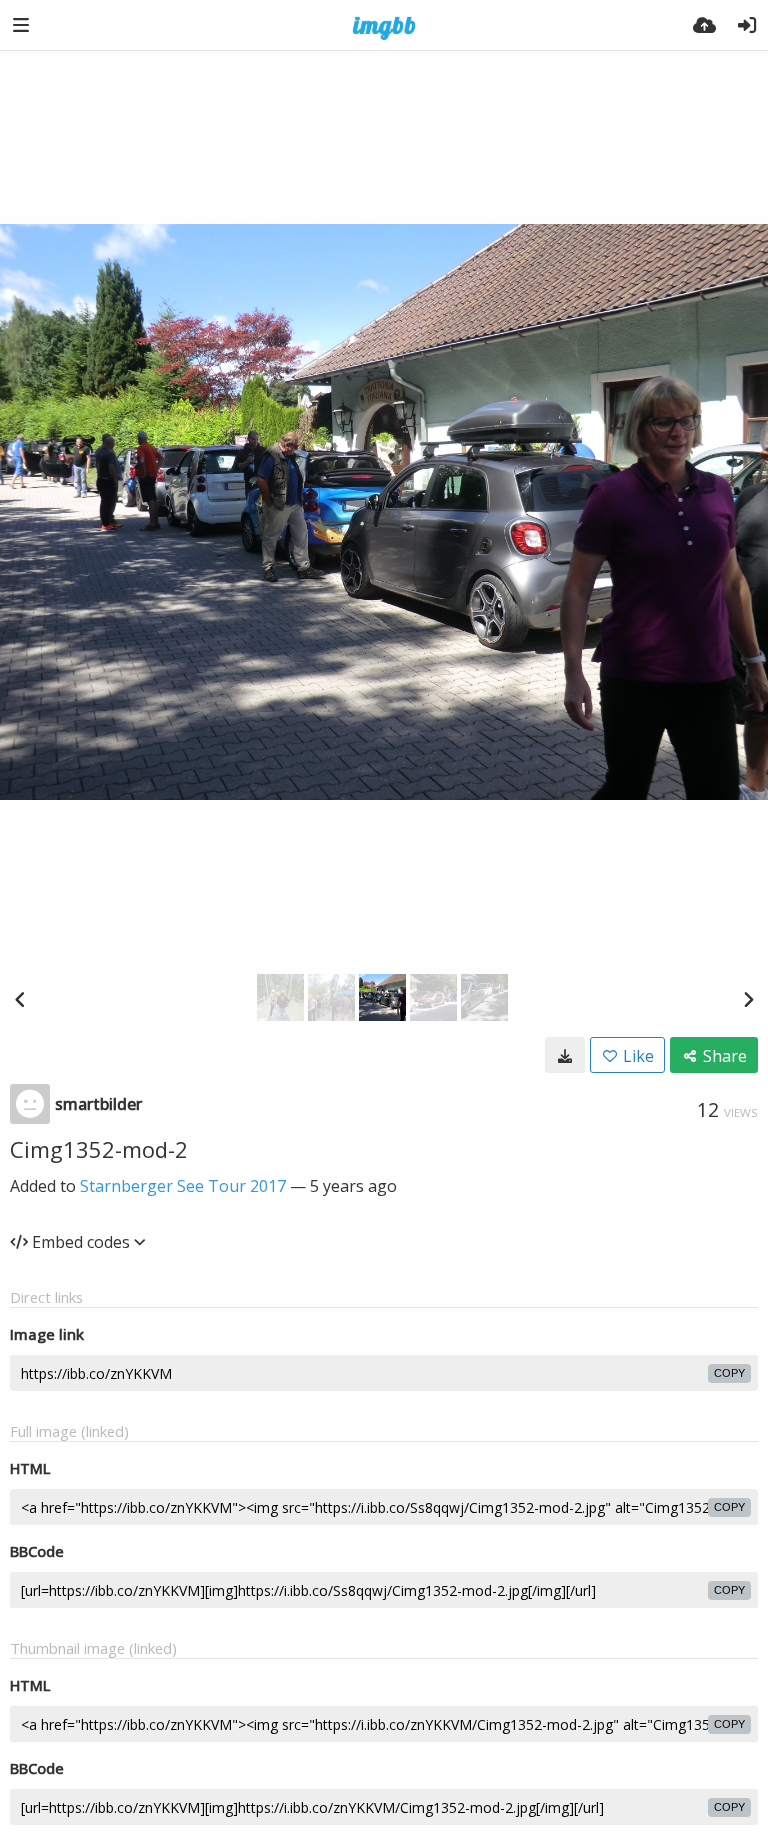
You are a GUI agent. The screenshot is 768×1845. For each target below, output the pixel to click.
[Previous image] (20, 999)
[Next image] (748, 999)
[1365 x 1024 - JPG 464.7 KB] (565, 1055)
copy (729, 1373)
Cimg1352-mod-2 (99, 1149)
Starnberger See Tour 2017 (183, 1186)
